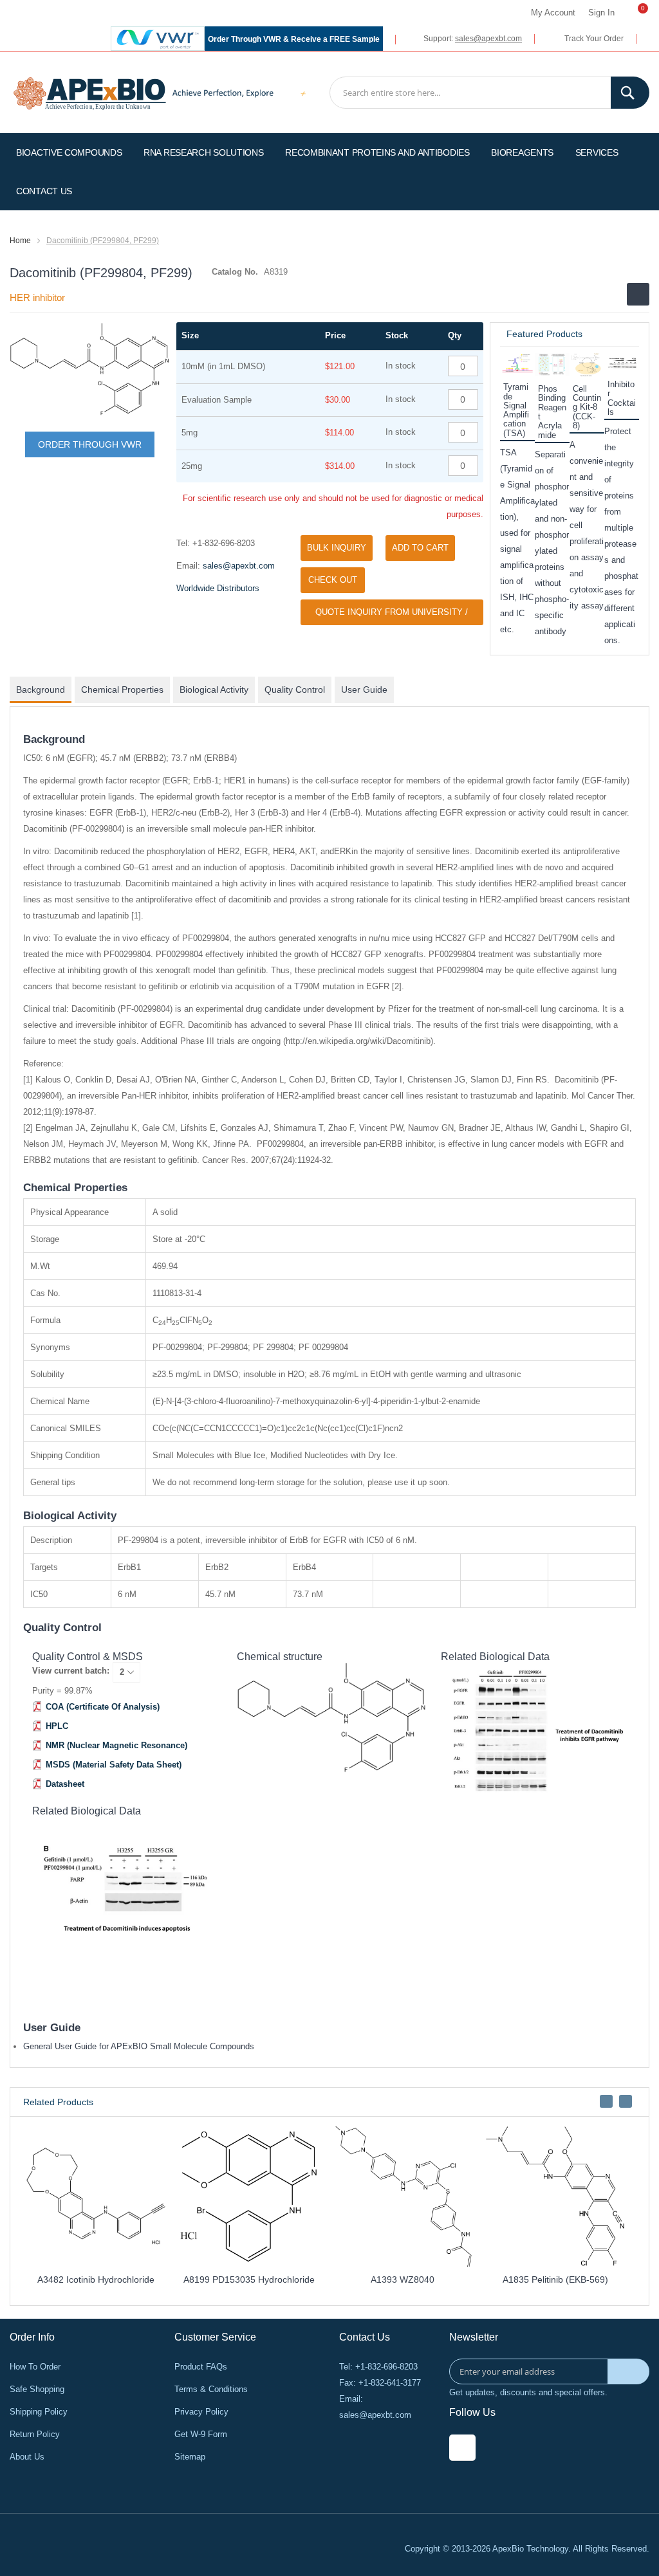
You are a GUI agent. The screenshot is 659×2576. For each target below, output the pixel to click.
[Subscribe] (628, 2371)
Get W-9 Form (201, 2434)
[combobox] (489, 93)
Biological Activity (214, 690)
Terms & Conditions (211, 2389)
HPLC (57, 1726)
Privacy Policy (201, 2412)
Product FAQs (201, 2367)
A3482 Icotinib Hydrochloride (96, 2279)
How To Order (35, 2367)
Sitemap (190, 2457)
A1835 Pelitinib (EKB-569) (555, 2279)
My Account (553, 13)
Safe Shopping (37, 2389)
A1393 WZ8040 (403, 2279)
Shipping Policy (39, 2412)
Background (41, 690)
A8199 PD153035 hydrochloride (249, 2279)
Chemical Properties (122, 690)
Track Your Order (594, 39)
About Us (27, 2457)
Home (20, 241)
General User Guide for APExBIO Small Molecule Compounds (139, 2046)
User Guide (364, 690)
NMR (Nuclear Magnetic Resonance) (116, 1745)
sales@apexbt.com (488, 39)
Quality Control (295, 690)
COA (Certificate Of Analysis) (103, 1707)
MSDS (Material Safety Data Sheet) (114, 1765)
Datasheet (65, 1784)
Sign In (601, 13)
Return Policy (35, 2434)
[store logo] (90, 92)
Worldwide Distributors (218, 588)
